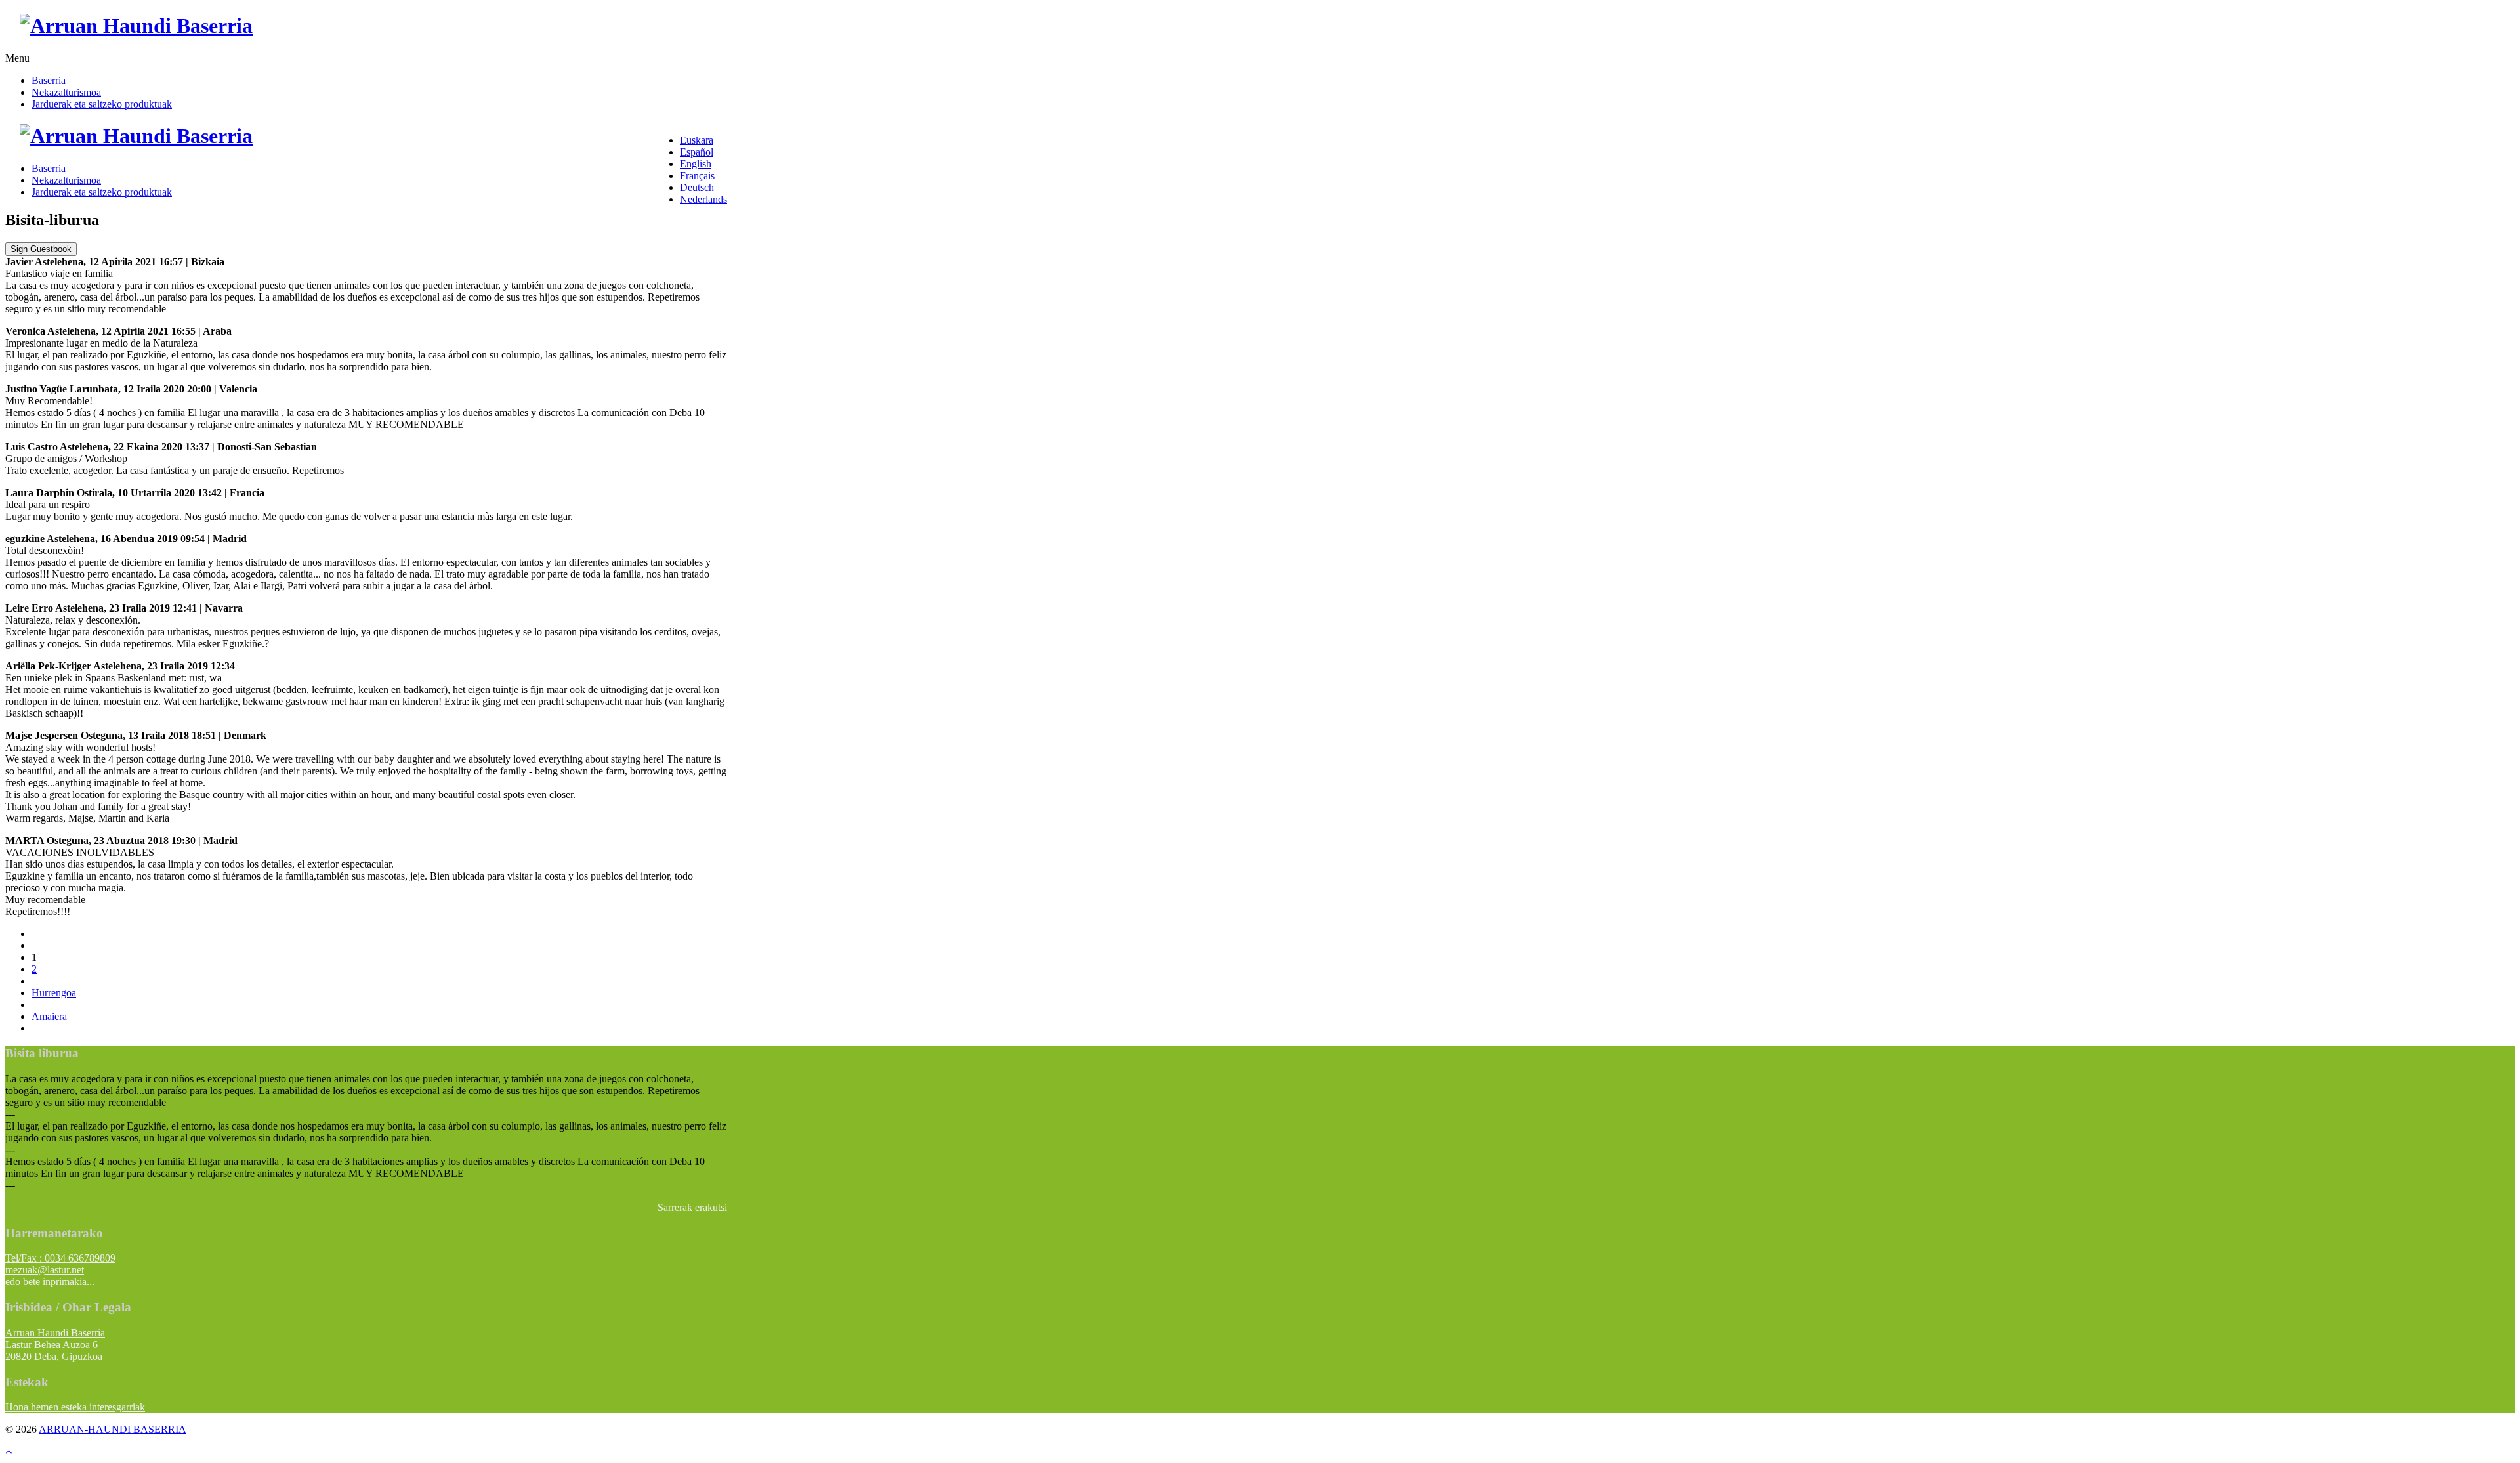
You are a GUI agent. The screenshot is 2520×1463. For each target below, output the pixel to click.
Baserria (49, 80)
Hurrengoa (54, 993)
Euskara (697, 140)
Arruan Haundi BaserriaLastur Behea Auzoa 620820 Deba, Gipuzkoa (55, 1345)
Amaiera (49, 1016)
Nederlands (703, 199)
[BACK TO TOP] (9, 1452)
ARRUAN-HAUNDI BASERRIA (113, 1429)
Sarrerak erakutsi (692, 1207)
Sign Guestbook (41, 249)
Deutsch (697, 187)
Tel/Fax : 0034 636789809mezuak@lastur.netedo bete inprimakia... (60, 1270)
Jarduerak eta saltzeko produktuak (102, 104)
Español (697, 152)
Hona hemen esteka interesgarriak (75, 1407)
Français (697, 176)
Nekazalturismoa (66, 92)
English (696, 164)
